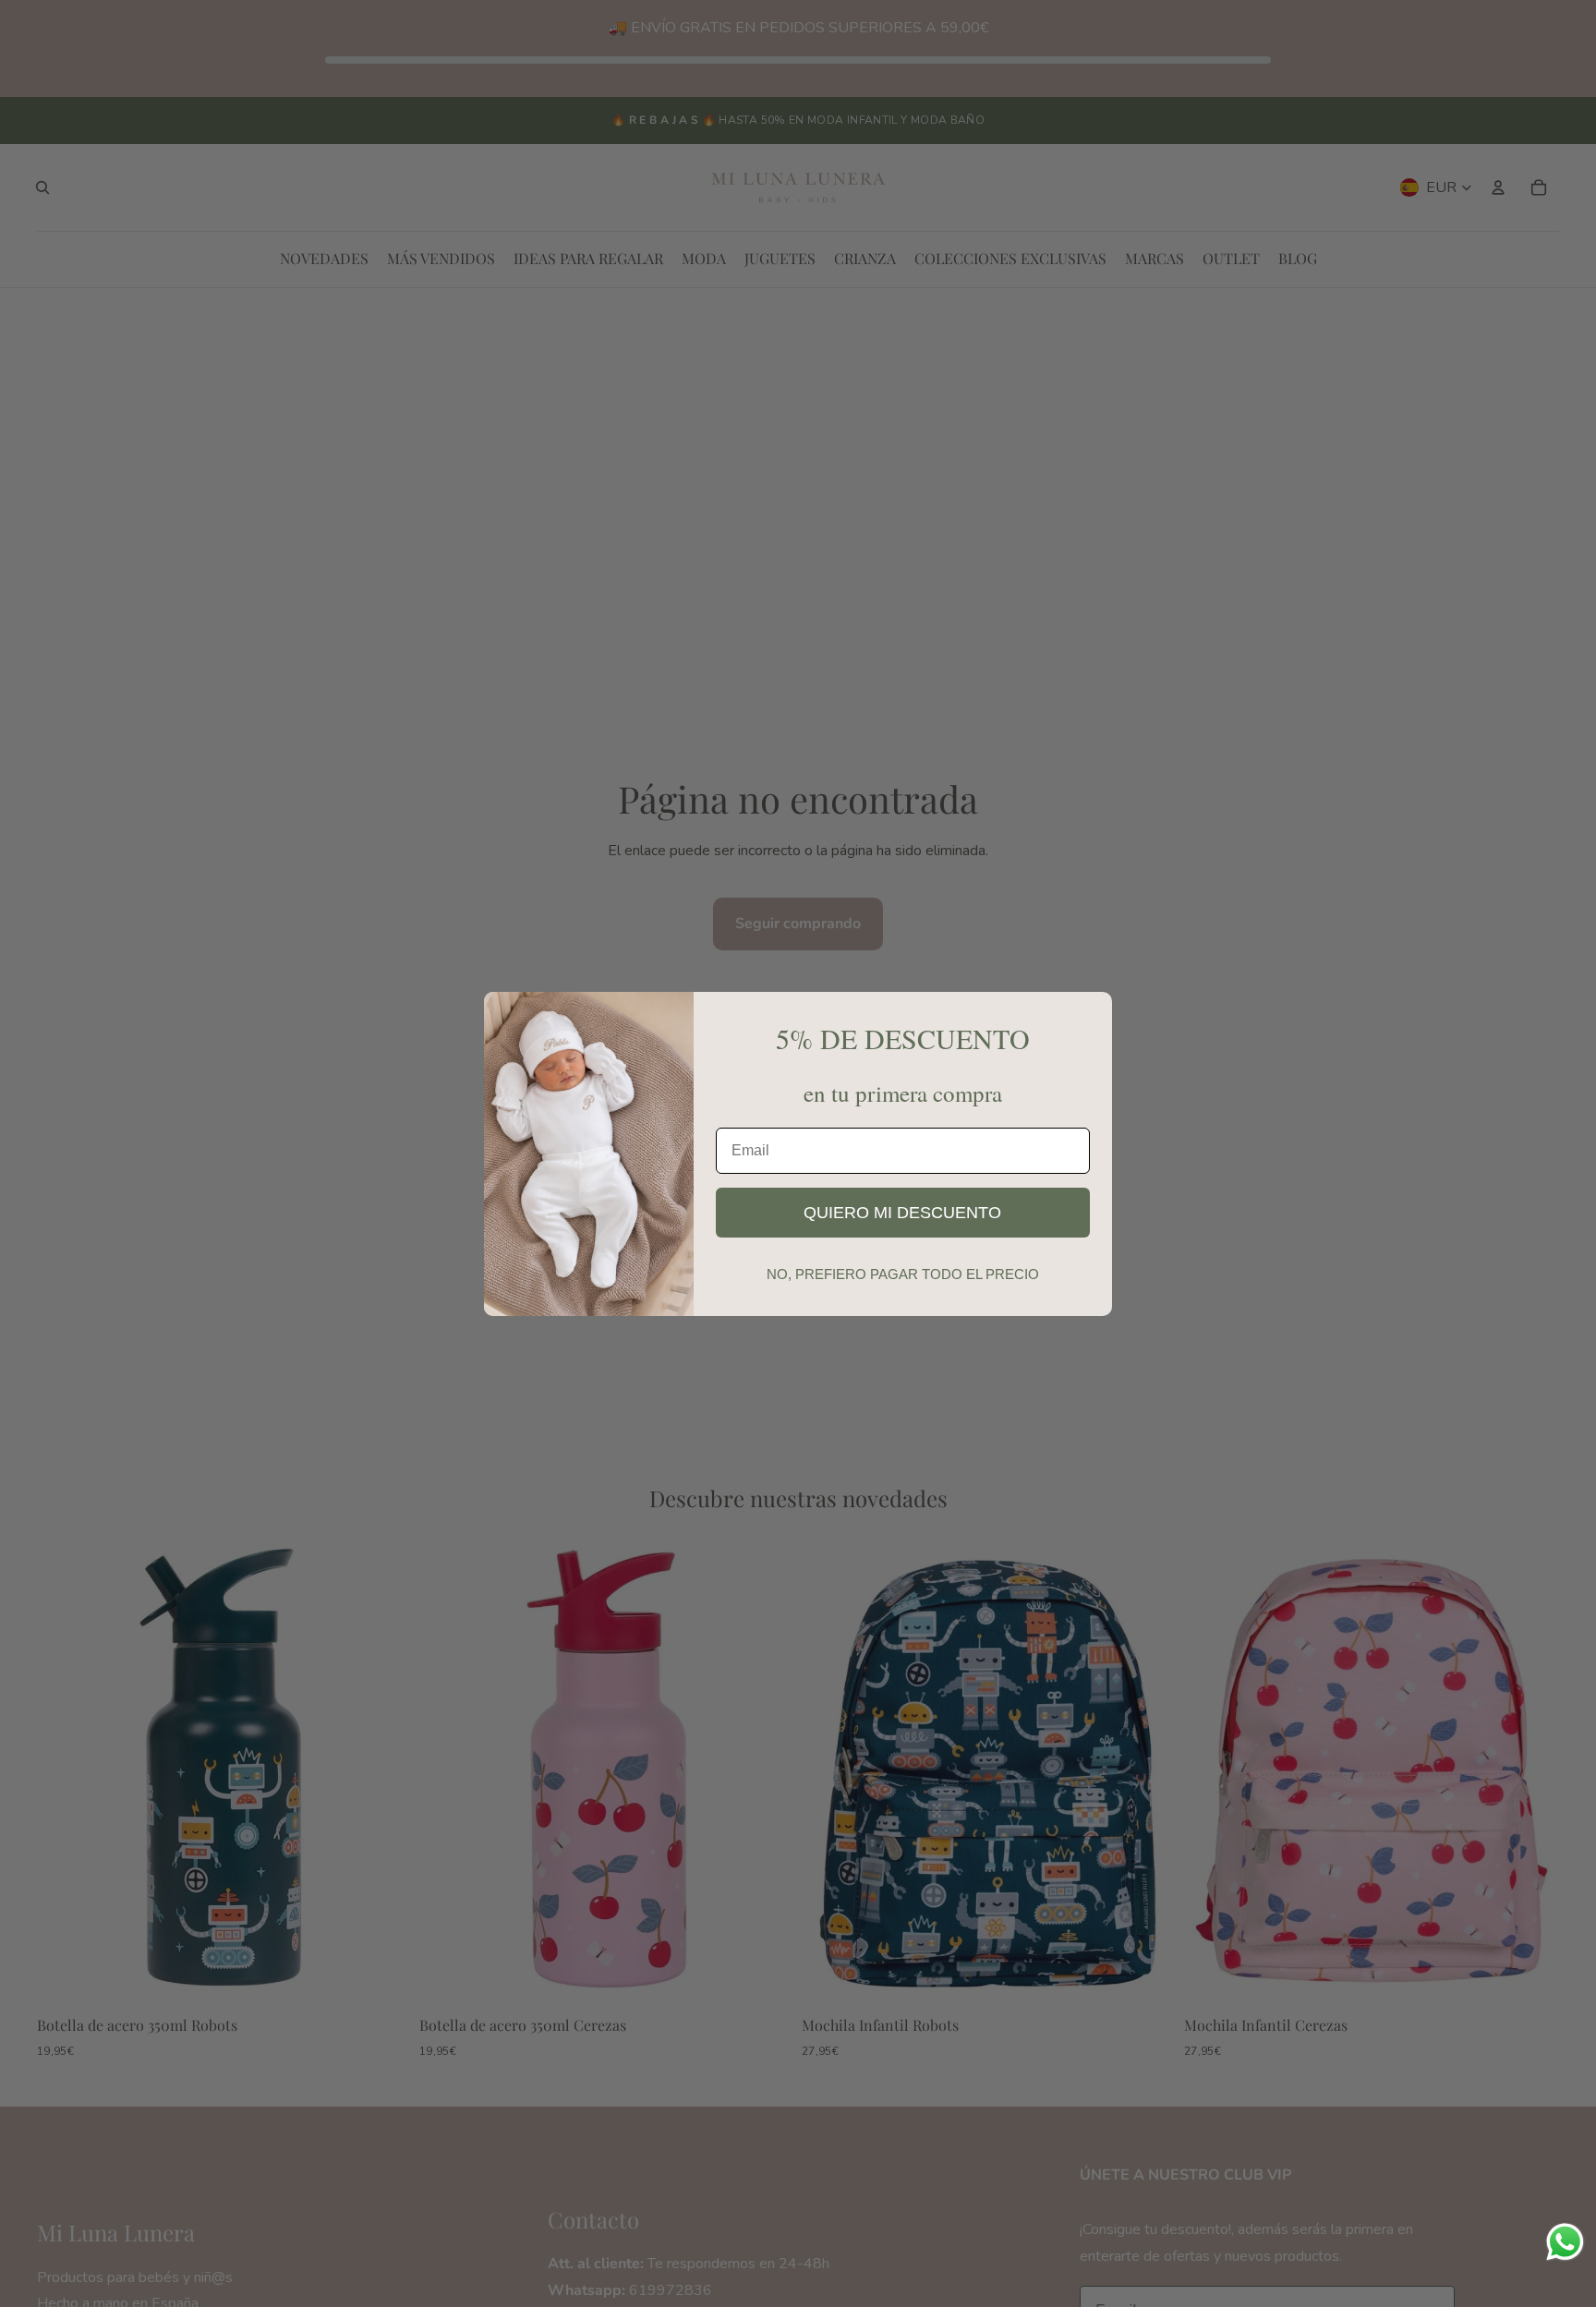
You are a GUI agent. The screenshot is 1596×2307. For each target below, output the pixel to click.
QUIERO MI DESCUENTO (902, 1213)
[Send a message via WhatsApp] (1565, 2242)
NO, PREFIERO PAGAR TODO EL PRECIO (903, 1274)
